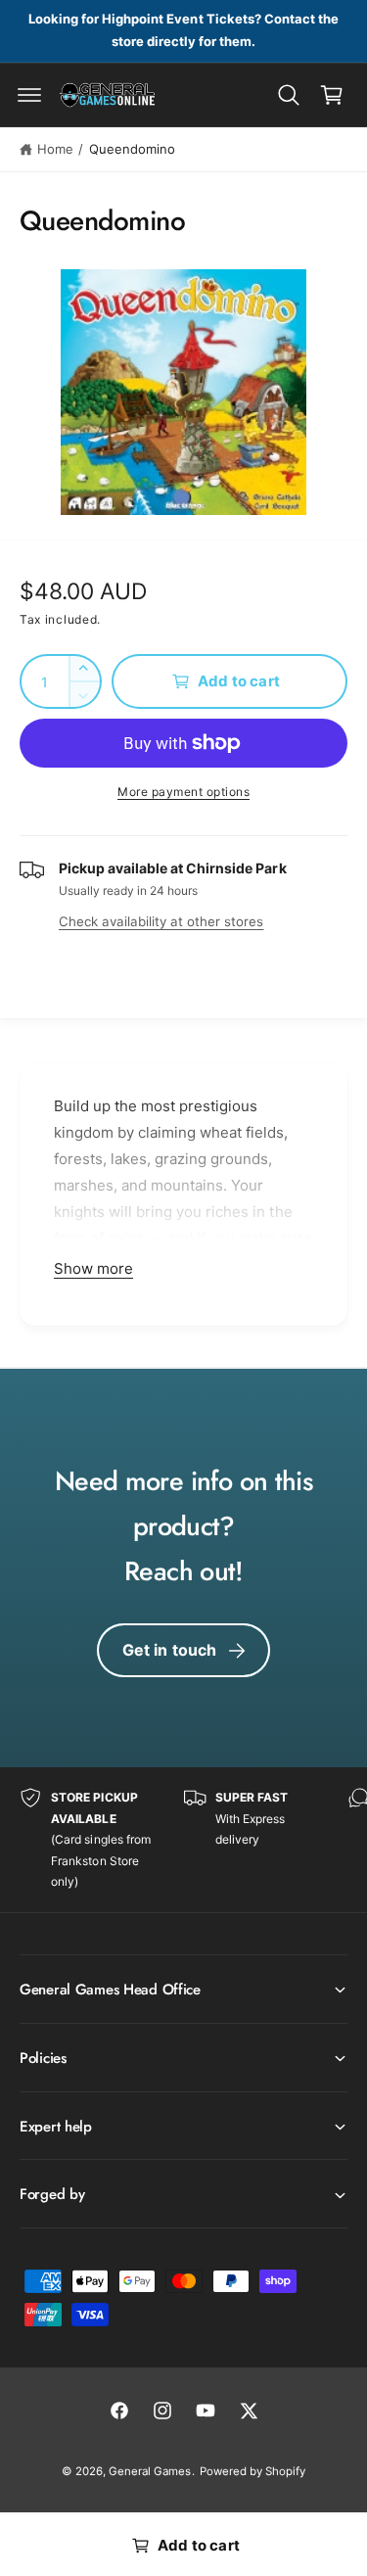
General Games (150, 2471)
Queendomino (132, 149)
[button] (29, 95)
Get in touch (170, 1650)
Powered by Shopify (252, 2471)
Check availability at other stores (161, 921)
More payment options (183, 792)
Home (55, 149)
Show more (93, 1268)
